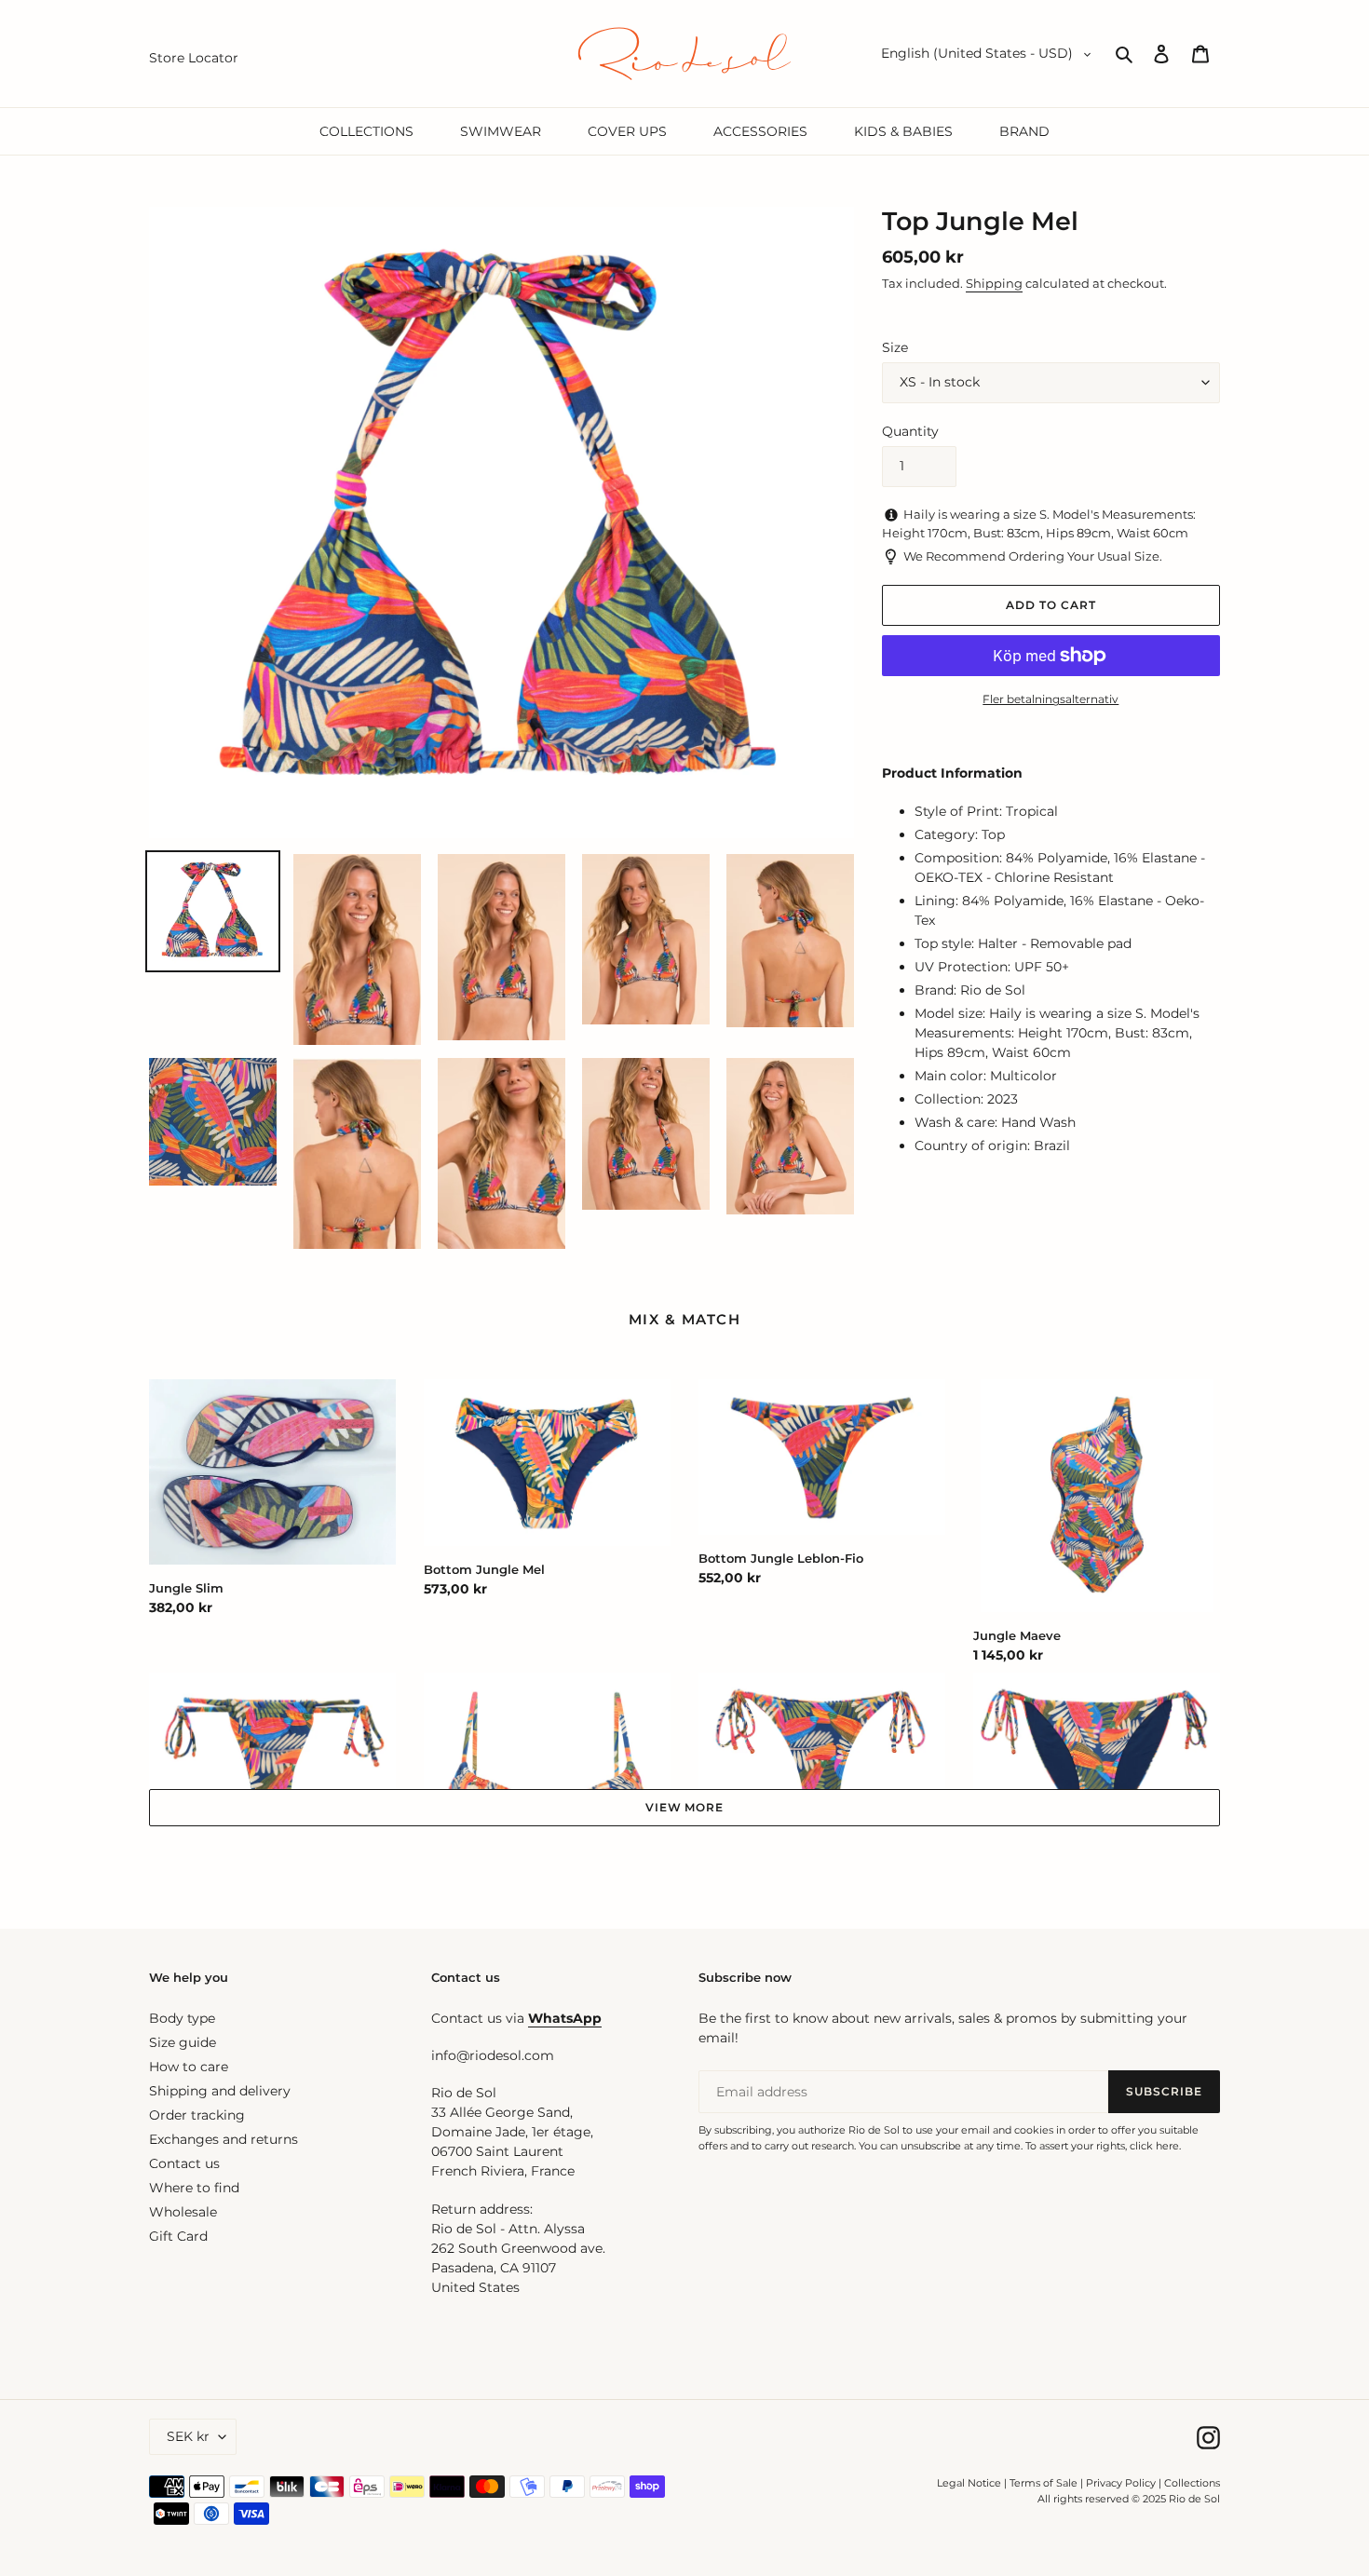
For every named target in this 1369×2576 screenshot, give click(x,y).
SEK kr (188, 2436)
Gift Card (178, 2236)
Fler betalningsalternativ (1050, 699)
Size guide (183, 2042)
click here (1154, 2146)
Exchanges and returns (224, 2139)
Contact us (184, 2163)
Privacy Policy (1122, 2483)
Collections (1192, 2483)
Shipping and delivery (220, 2091)
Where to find (194, 2188)
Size (895, 347)
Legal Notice (969, 2483)
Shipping (994, 283)
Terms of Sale (1044, 2483)
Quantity (910, 431)
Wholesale (183, 2212)
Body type (182, 2018)
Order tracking (197, 2115)
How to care (189, 2067)
